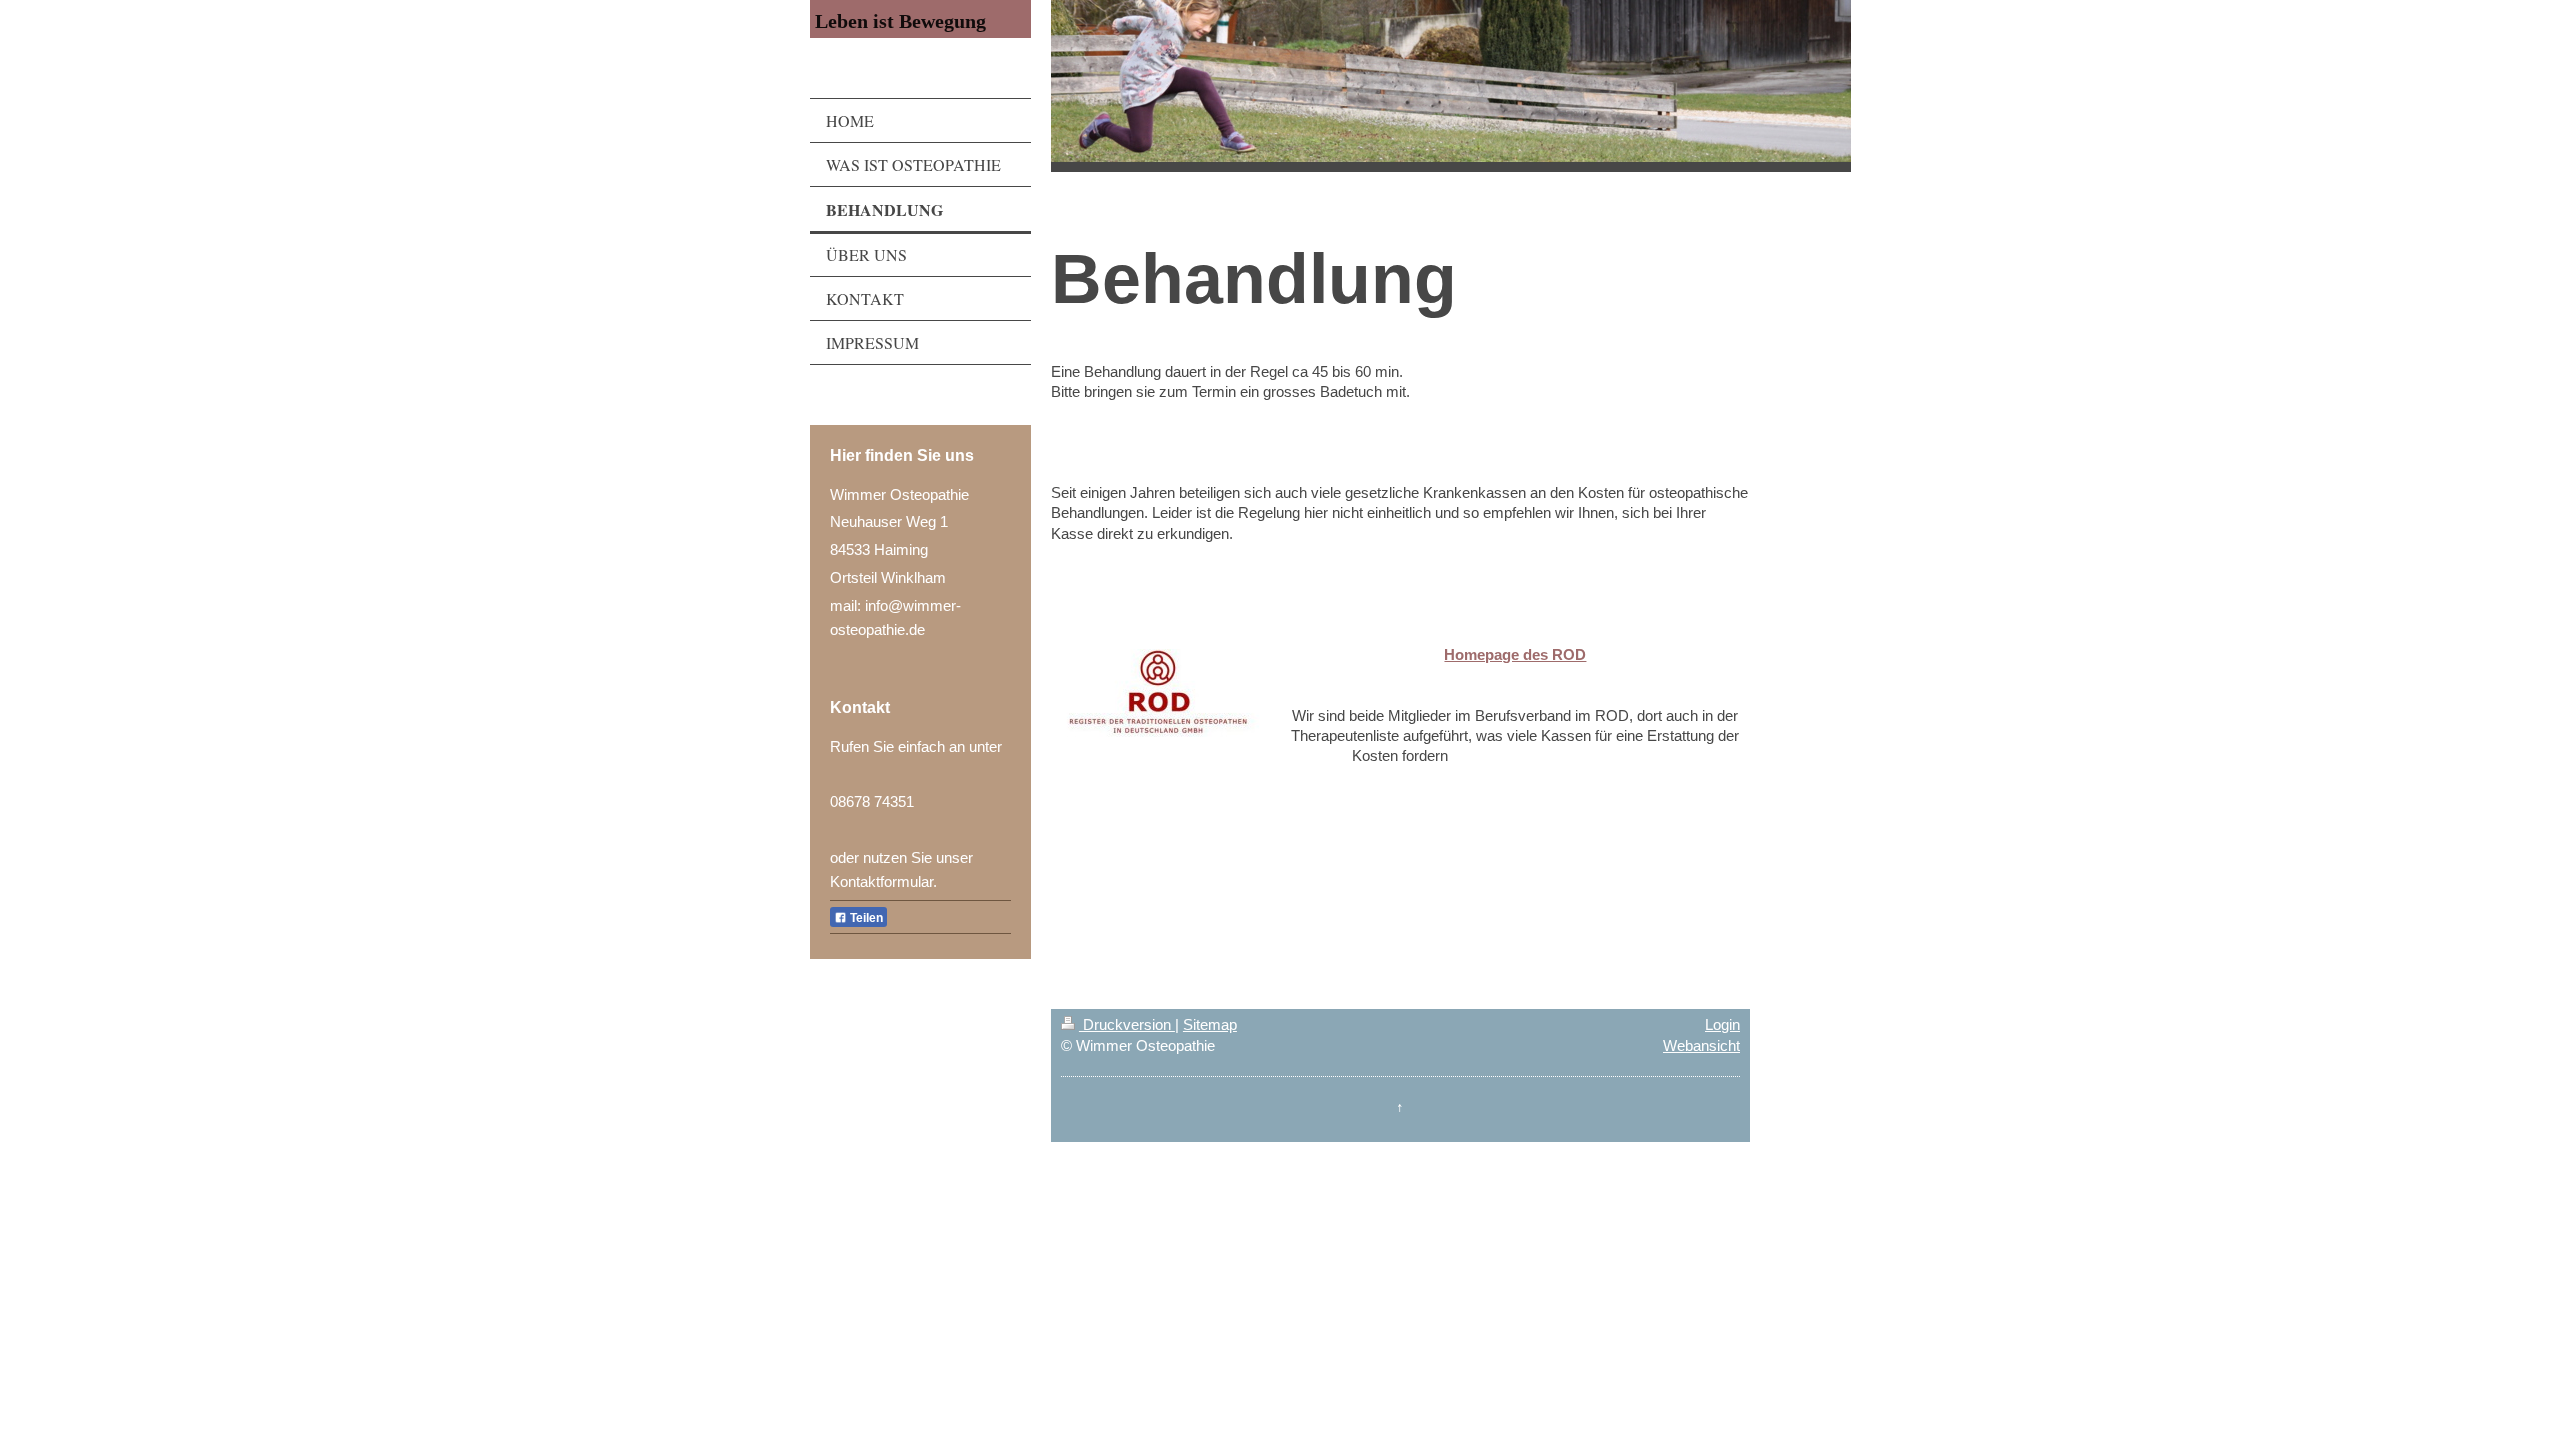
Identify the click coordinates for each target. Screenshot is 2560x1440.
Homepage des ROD (1515, 654)
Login (1722, 1024)
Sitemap (1210, 1024)
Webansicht (1701, 1045)
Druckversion (1127, 1024)
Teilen (865, 918)
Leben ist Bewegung (900, 21)
